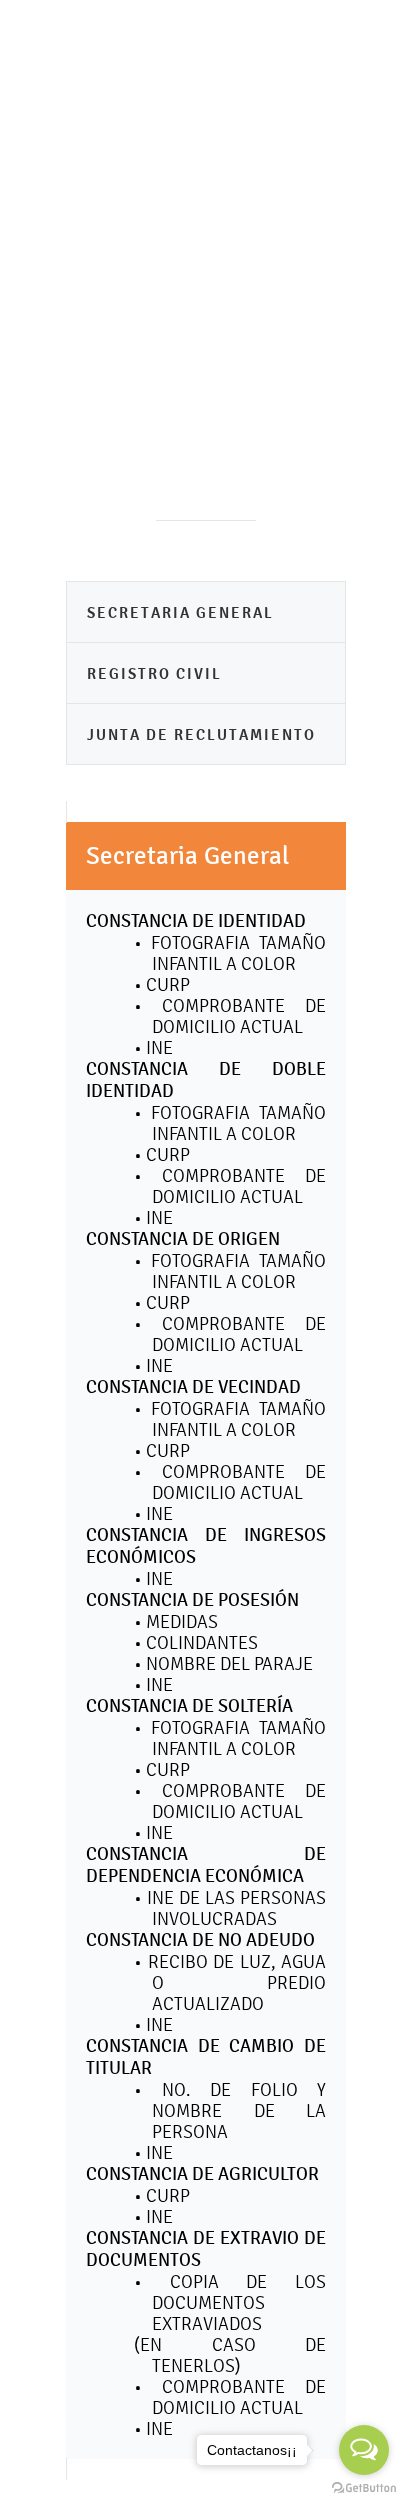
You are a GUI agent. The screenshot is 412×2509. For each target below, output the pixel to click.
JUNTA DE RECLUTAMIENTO (201, 734)
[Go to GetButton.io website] (364, 2488)
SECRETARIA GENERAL (180, 612)
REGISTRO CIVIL (154, 673)
